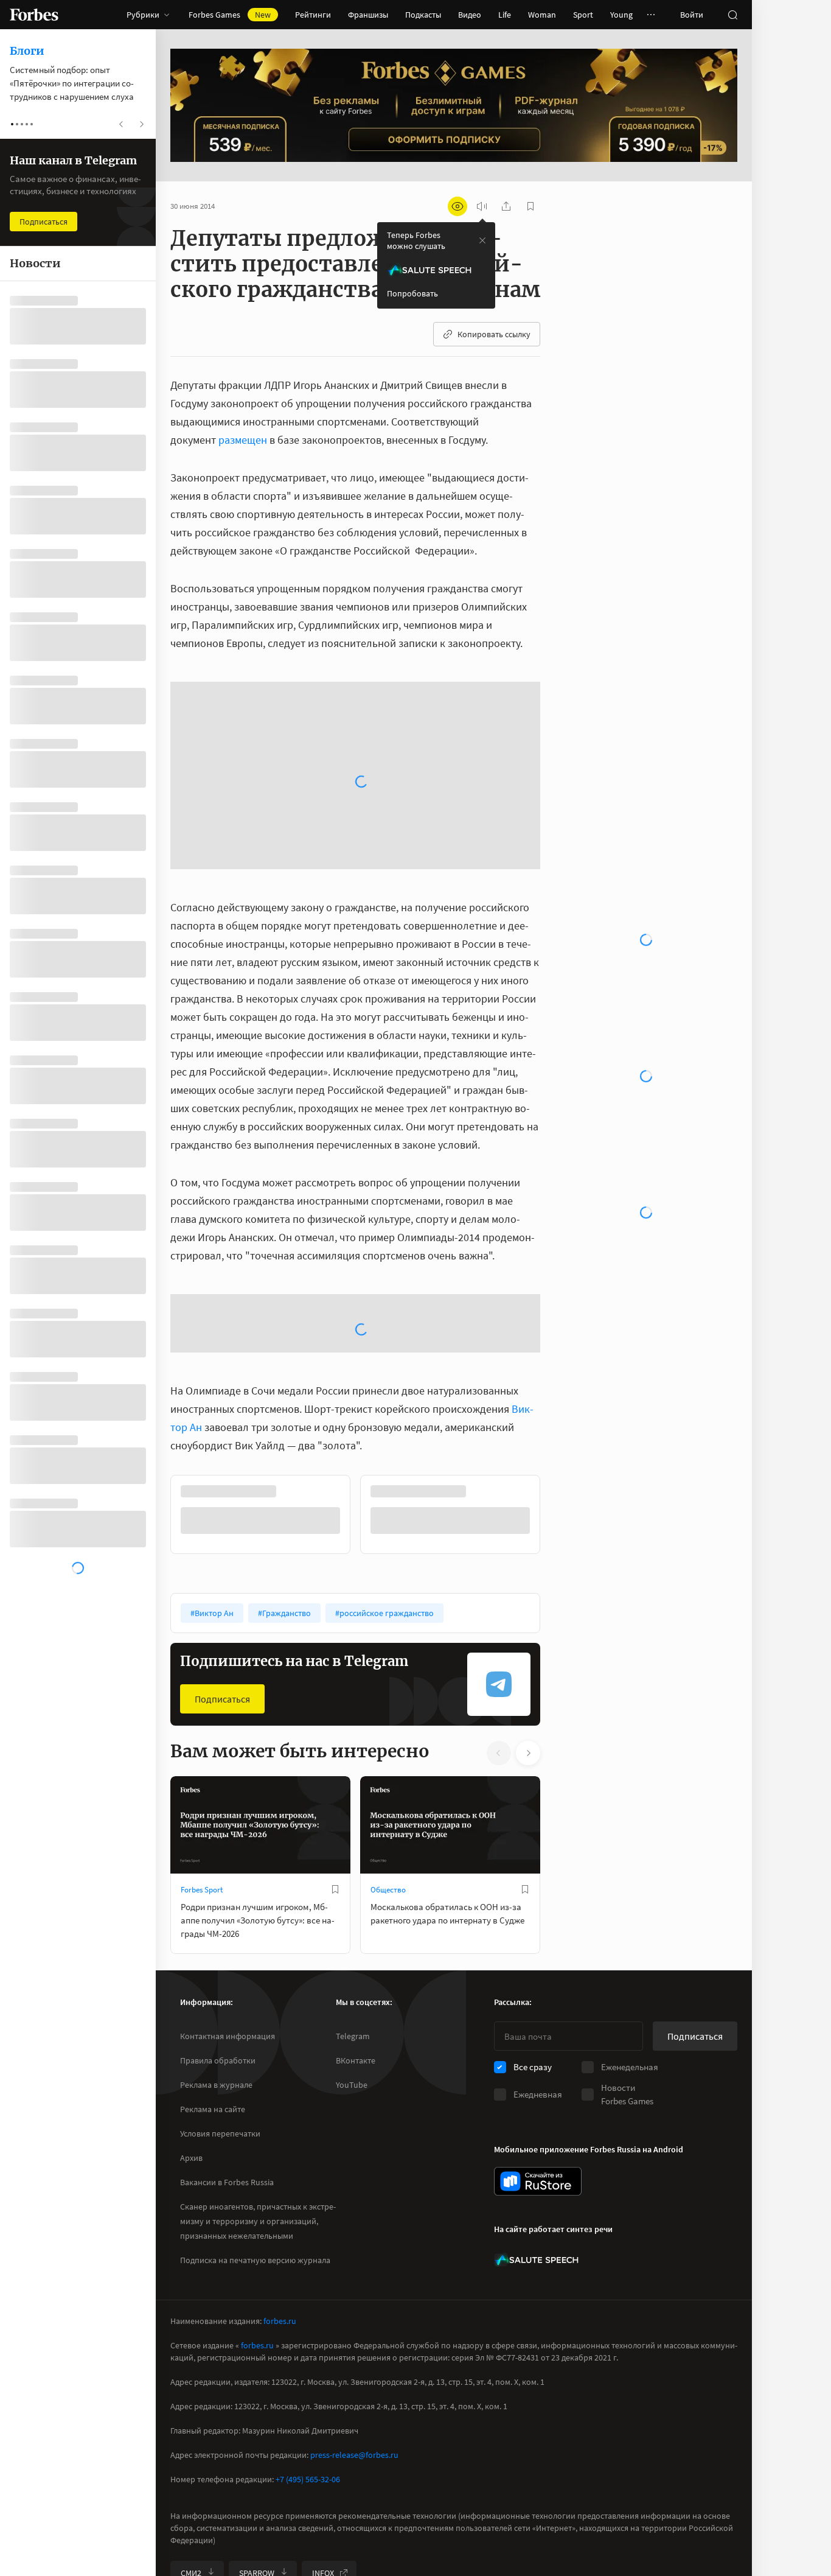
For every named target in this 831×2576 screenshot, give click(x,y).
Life (505, 15)
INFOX (323, 2483)
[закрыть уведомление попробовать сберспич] (482, 240)
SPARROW (257, 2483)
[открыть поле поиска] (732, 15)
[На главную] (34, 15)
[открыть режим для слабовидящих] (457, 206)
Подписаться (222, 1472)
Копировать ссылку (494, 334)
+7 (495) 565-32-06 (308, 2389)
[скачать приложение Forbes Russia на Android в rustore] (538, 2091)
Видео (470, 15)
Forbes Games (230, 15)
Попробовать (412, 293)
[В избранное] (335, 1663)
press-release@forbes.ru (354, 2365)
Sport (583, 15)
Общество (388, 1663)
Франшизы (368, 15)
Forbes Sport (202, 1663)
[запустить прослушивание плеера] (482, 206)
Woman (542, 15)
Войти (692, 15)
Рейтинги (313, 15)
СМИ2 (191, 2483)
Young (621, 15)
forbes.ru (280, 2231)
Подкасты (423, 15)
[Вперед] (560, 1288)
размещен (243, 440)
